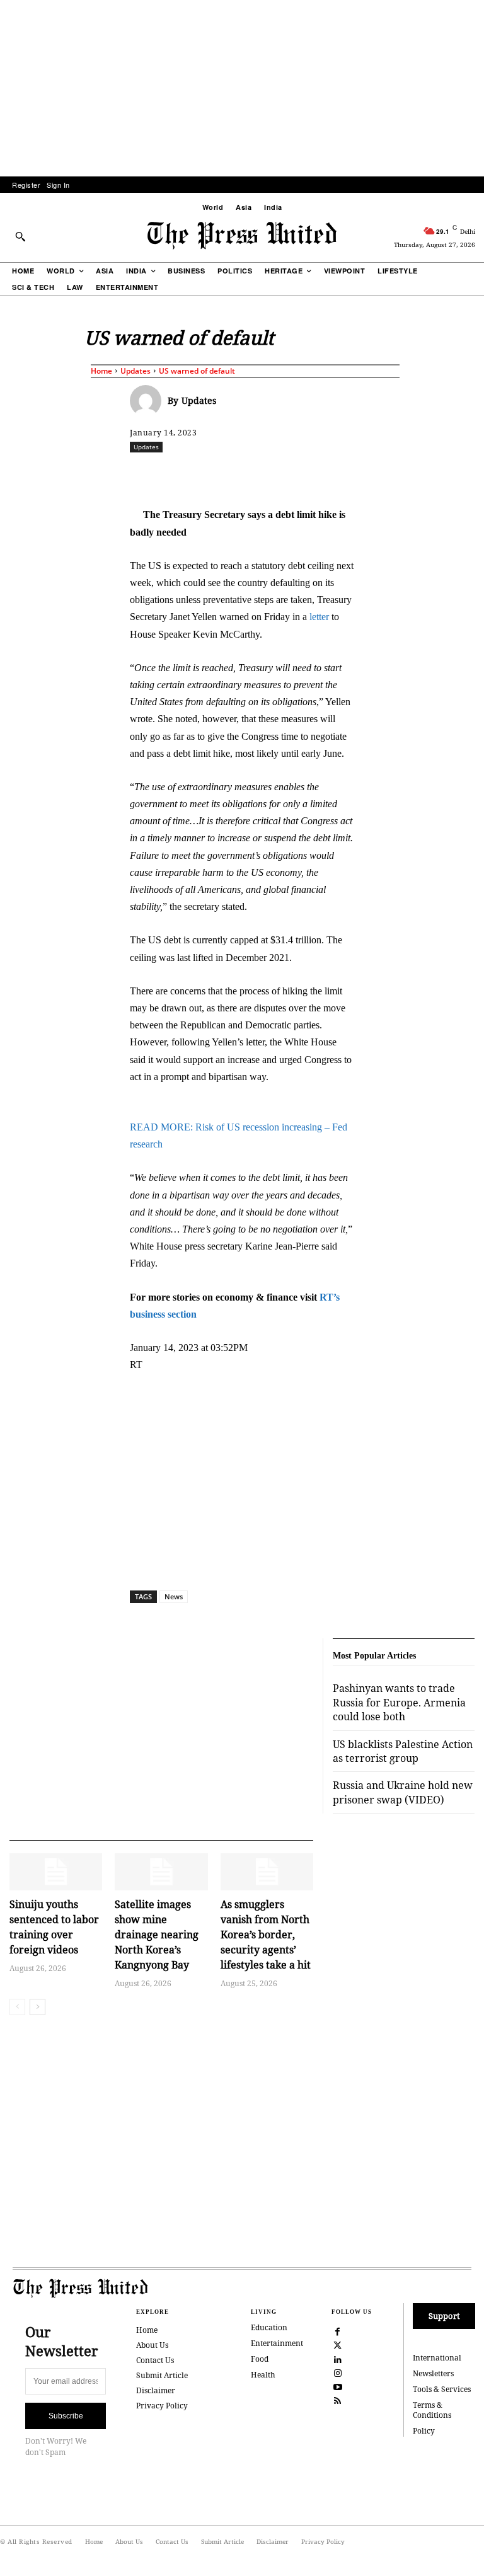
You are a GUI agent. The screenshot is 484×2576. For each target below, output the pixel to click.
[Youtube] (338, 2386)
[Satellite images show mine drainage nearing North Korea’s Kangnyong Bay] (161, 1872)
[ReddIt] (277, 474)
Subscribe (66, 2416)
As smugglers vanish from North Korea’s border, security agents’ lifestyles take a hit (266, 1935)
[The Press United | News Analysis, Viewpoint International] (242, 236)
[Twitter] (338, 2345)
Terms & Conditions (432, 2410)
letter (319, 617)
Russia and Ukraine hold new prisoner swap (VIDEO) (403, 1792)
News (174, 1596)
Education (269, 2327)
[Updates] (149, 401)
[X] (248, 474)
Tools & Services (442, 2389)
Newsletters (433, 2373)
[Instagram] (338, 2372)
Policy (424, 2431)
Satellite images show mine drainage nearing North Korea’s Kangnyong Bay (157, 1935)
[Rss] (338, 2400)
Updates (135, 371)
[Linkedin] (335, 474)
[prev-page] (17, 2007)
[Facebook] (219, 474)
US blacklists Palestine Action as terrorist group (403, 1751)
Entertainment (277, 2343)
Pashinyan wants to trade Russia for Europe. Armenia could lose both (399, 1702)
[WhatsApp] (306, 474)
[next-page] (37, 2007)
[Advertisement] (242, 88)
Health (263, 2375)
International (437, 2358)
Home (101, 371)
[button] (20, 236)
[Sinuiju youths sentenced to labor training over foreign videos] (56, 1872)
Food (260, 2359)
